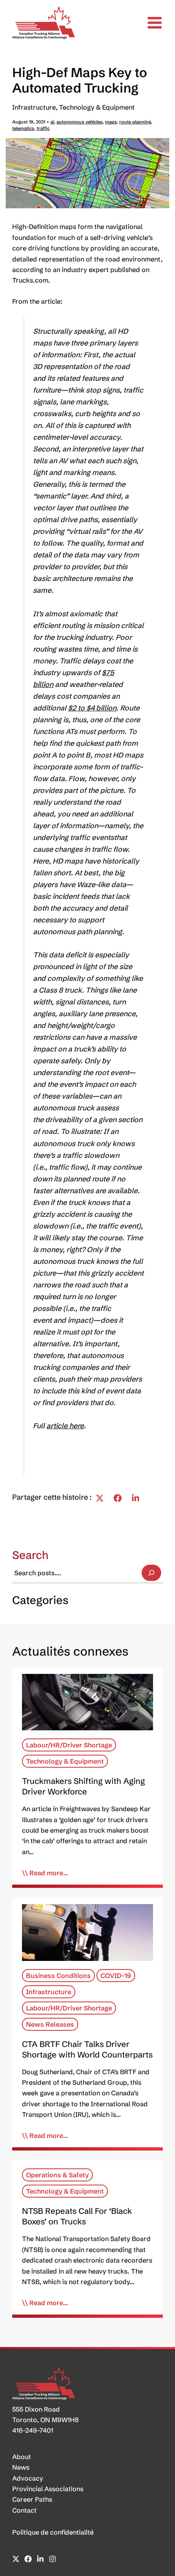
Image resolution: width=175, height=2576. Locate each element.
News (21, 2467)
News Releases (50, 2024)
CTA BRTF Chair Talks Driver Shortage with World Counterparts (87, 2049)
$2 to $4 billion (92, 708)
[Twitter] (100, 1498)
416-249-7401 (33, 2430)
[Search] (151, 1573)
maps (111, 122)
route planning (135, 122)
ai (52, 122)
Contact (24, 2510)
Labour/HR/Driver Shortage (69, 1745)
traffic (43, 128)
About (22, 2457)
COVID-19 (116, 1975)
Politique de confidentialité (53, 2532)
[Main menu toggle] (155, 23)
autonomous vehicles (80, 122)
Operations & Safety (57, 2175)
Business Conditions (58, 1975)
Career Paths (32, 2499)
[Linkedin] (136, 1498)
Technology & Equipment (97, 107)
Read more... (49, 1873)
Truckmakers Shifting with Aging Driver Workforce (83, 1786)
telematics (23, 128)
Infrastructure (34, 107)
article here (65, 1426)
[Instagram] (52, 2559)
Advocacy (28, 2478)
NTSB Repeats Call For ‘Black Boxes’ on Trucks (77, 2216)
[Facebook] (118, 1498)
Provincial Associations (48, 2489)
